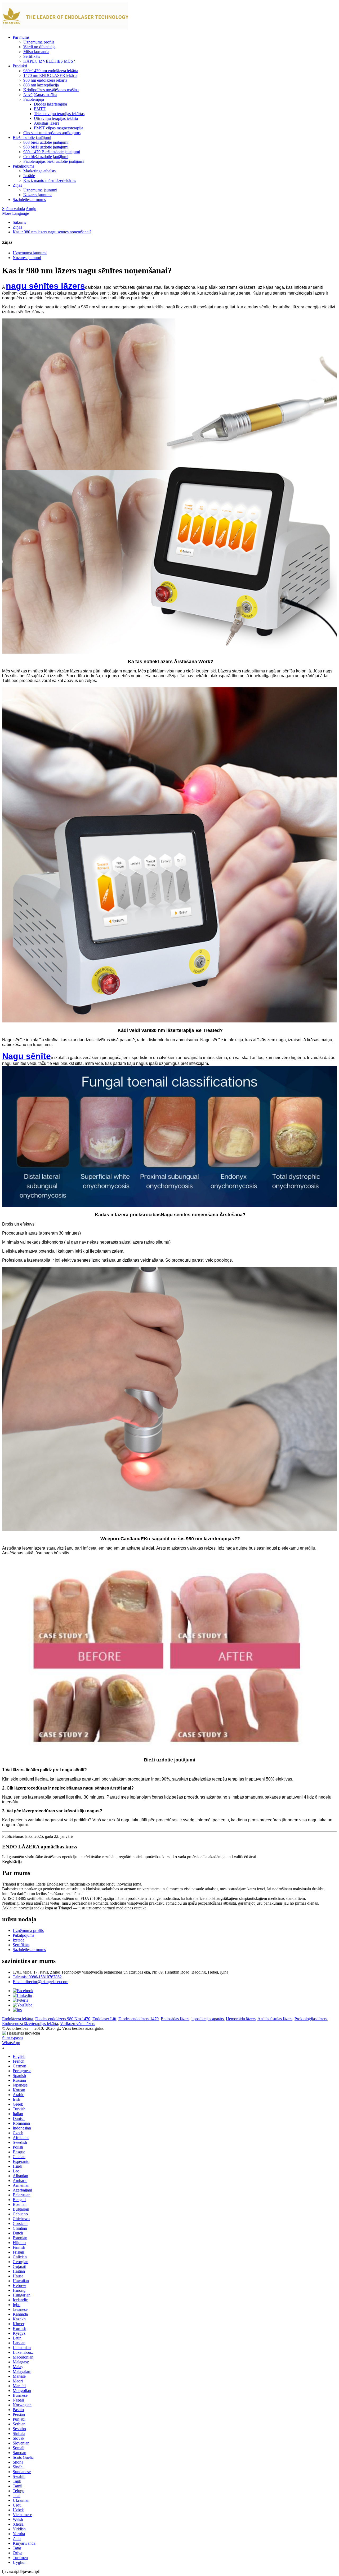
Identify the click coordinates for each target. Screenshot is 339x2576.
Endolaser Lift (104, 2019)
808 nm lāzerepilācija (41, 85)
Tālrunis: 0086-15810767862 (37, 1977)
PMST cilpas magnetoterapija (59, 128)
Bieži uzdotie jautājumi (32, 137)
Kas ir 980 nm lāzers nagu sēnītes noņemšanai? (52, 232)
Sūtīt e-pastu (12, 2038)
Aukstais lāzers (46, 123)
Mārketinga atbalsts (39, 171)
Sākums (19, 222)
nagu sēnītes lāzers (45, 286)
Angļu (31, 209)
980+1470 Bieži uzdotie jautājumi (52, 152)
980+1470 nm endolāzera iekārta (51, 71)
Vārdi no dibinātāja (39, 47)
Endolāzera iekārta (18, 2019)
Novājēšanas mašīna (40, 95)
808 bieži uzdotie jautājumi (46, 142)
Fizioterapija (34, 99)
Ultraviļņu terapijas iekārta (56, 118)
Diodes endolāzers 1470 (139, 2019)
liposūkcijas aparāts (208, 2019)
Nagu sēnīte (26, 1056)
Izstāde (29, 176)
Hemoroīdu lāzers (241, 2019)
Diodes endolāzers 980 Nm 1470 (63, 2019)
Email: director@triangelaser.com (41, 1982)
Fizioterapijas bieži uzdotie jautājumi (54, 161)
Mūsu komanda (36, 52)
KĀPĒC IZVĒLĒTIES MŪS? (49, 61)
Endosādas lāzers (175, 2019)
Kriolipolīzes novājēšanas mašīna (51, 90)
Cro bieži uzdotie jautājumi (46, 157)
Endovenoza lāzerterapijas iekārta (30, 2024)
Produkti (20, 66)
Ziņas (17, 185)
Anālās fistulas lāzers (275, 2019)
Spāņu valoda (14, 209)
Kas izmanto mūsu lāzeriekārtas (50, 180)
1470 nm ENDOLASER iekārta (50, 75)
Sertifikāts (32, 56)
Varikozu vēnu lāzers (78, 2024)
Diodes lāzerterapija (50, 104)
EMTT (40, 109)
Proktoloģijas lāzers (311, 2019)
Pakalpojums (23, 166)
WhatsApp (11, 2043)
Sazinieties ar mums (29, 200)
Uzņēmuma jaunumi (40, 190)
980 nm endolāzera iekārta (45, 80)
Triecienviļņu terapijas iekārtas (59, 114)
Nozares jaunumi (37, 195)
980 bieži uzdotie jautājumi (46, 147)
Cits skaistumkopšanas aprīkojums (52, 133)
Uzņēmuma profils (39, 42)
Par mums (21, 37)
